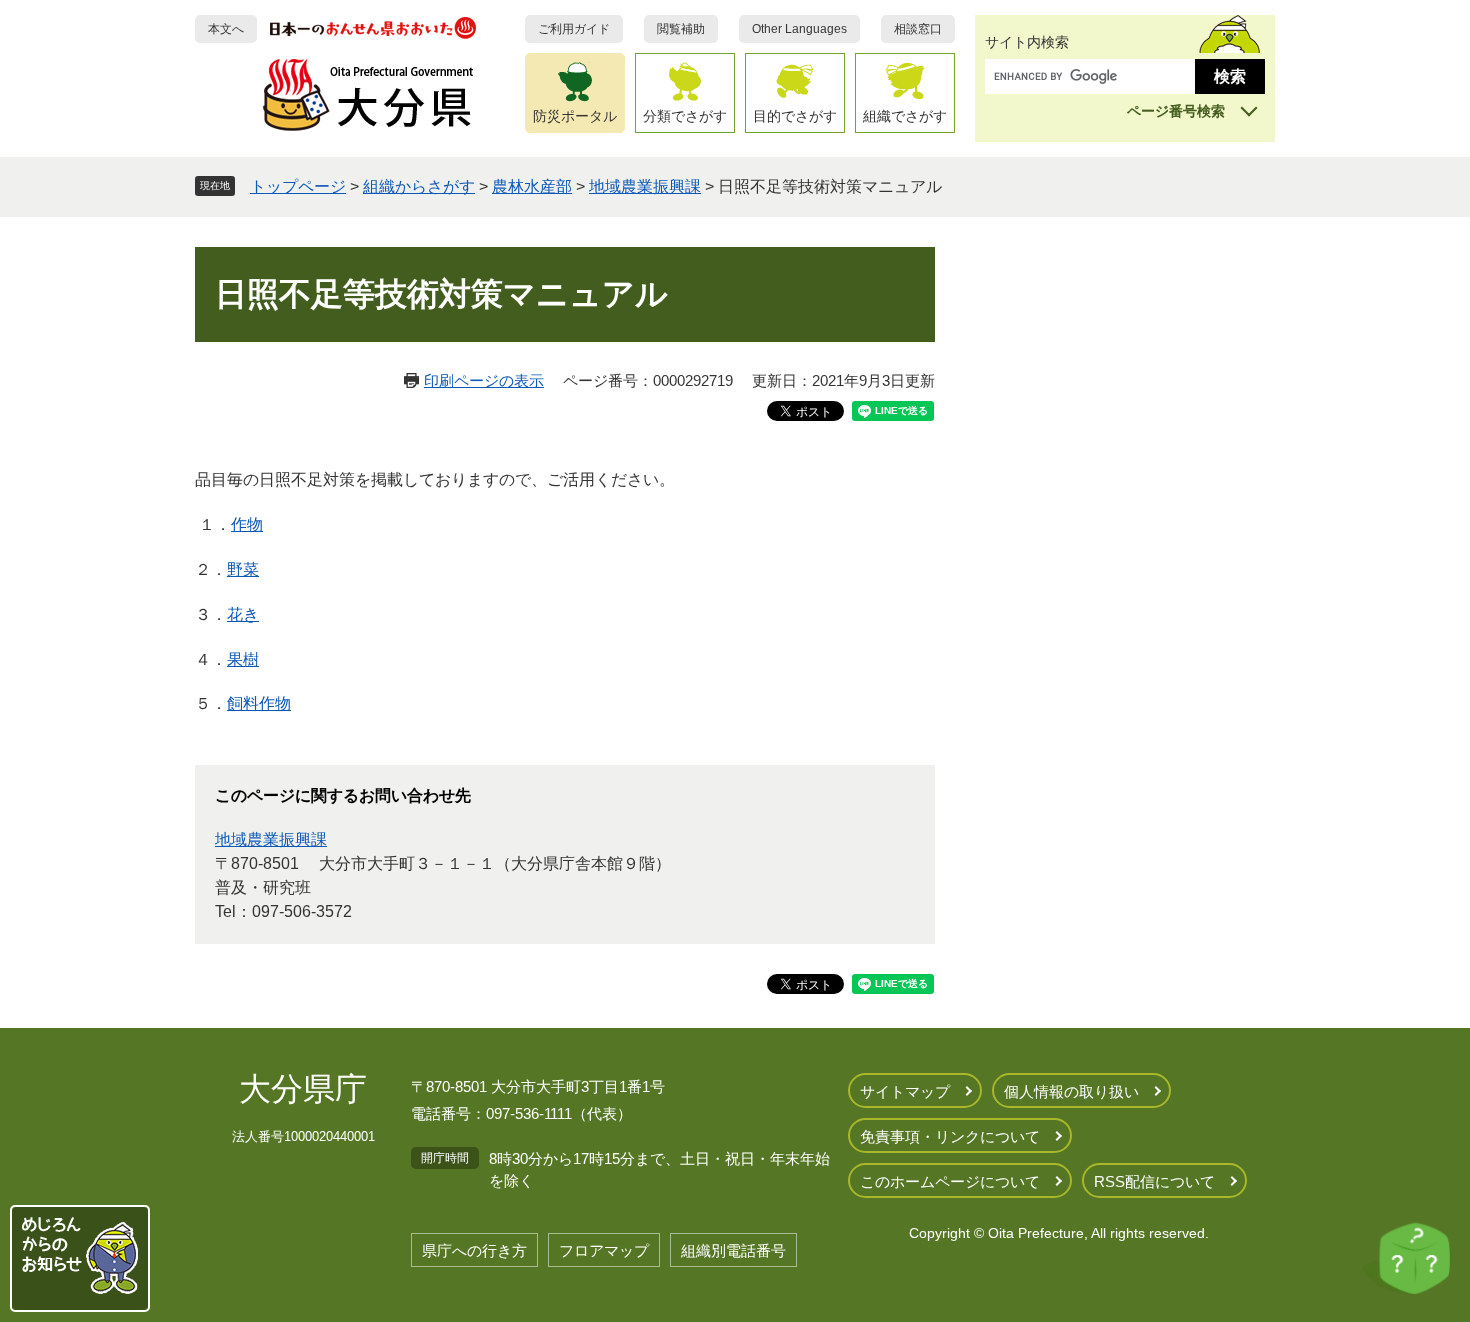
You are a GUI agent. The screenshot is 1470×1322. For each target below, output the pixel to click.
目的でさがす (795, 116)
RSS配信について (1154, 1181)
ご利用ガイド (574, 29)
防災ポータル (575, 116)
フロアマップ (604, 1250)
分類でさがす (685, 116)
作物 (247, 524)
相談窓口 (918, 29)
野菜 (243, 569)
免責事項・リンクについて (950, 1136)
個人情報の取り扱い (1071, 1091)
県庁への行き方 (474, 1250)
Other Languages (799, 29)
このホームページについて (950, 1181)
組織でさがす (905, 116)
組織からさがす (419, 186)
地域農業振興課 (645, 186)
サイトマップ (905, 1091)
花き (243, 614)
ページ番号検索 (1176, 111)
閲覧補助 (681, 29)
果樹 (243, 659)
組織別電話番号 (733, 1250)
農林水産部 (532, 186)
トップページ (298, 186)
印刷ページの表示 (484, 380)
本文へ (226, 29)
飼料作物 (259, 703)
